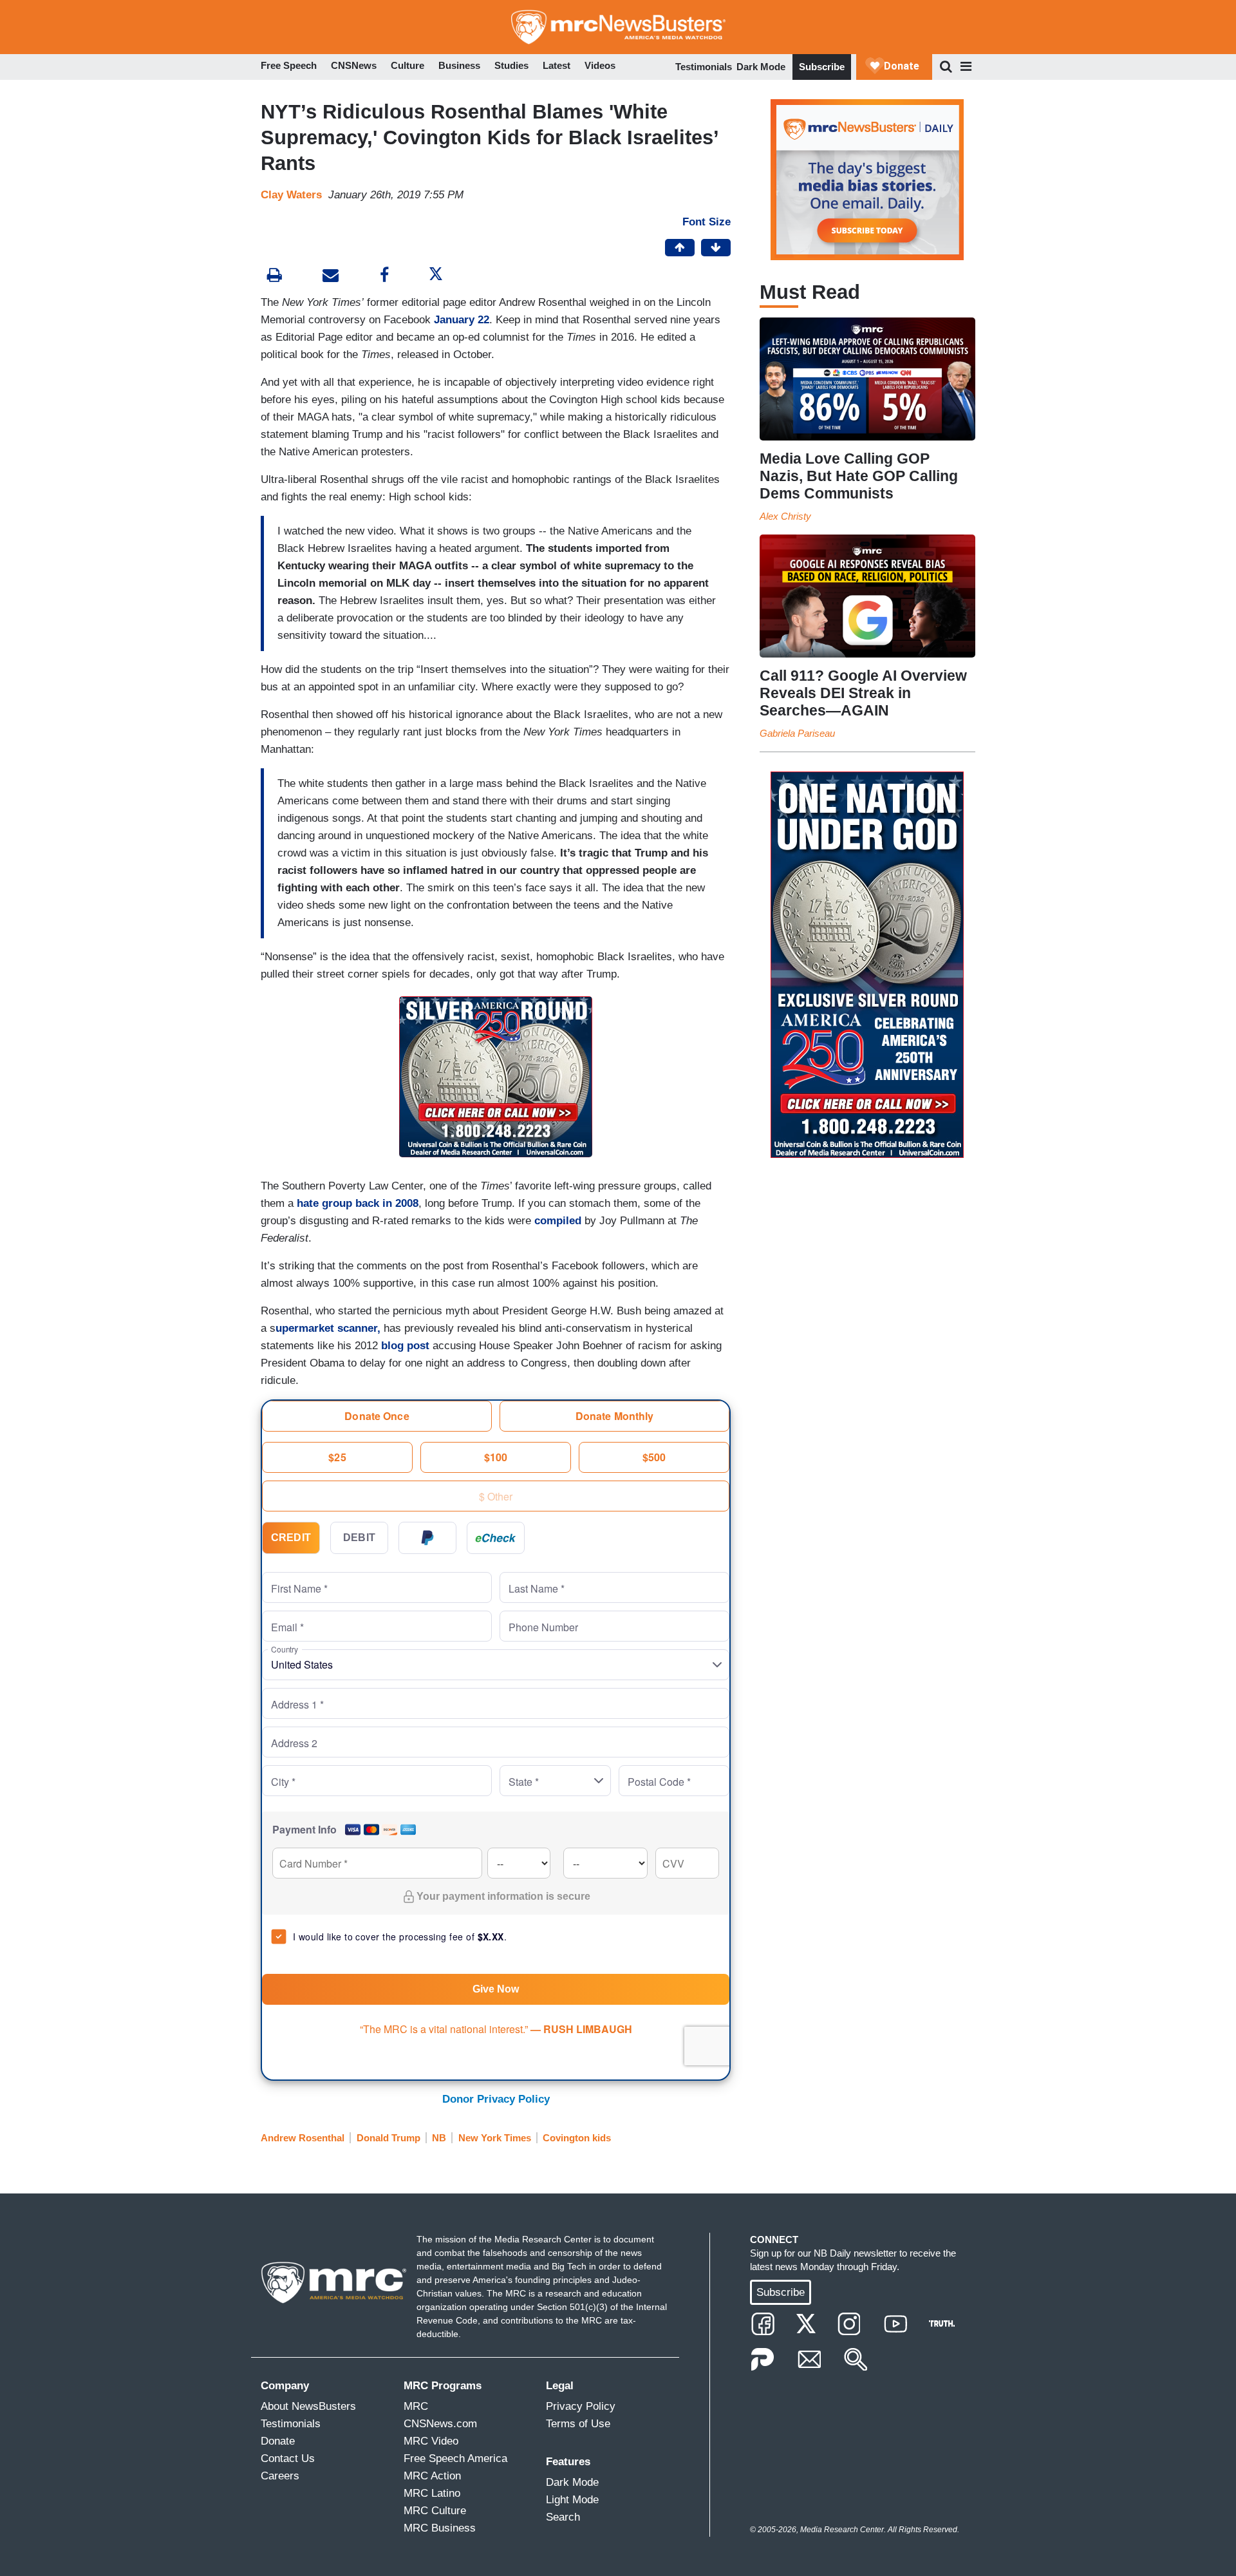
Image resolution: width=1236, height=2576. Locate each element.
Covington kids (577, 2138)
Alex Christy (785, 516)
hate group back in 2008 (358, 1203)
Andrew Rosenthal (303, 2138)
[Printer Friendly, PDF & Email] (331, 277)
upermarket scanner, (328, 1328)
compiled (558, 1221)
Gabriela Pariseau (797, 733)
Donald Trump (389, 2138)
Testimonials (704, 67)
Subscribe (822, 67)
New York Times (495, 2138)
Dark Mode (761, 67)
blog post (407, 1346)
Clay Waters (291, 195)
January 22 (462, 320)
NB (439, 2138)
